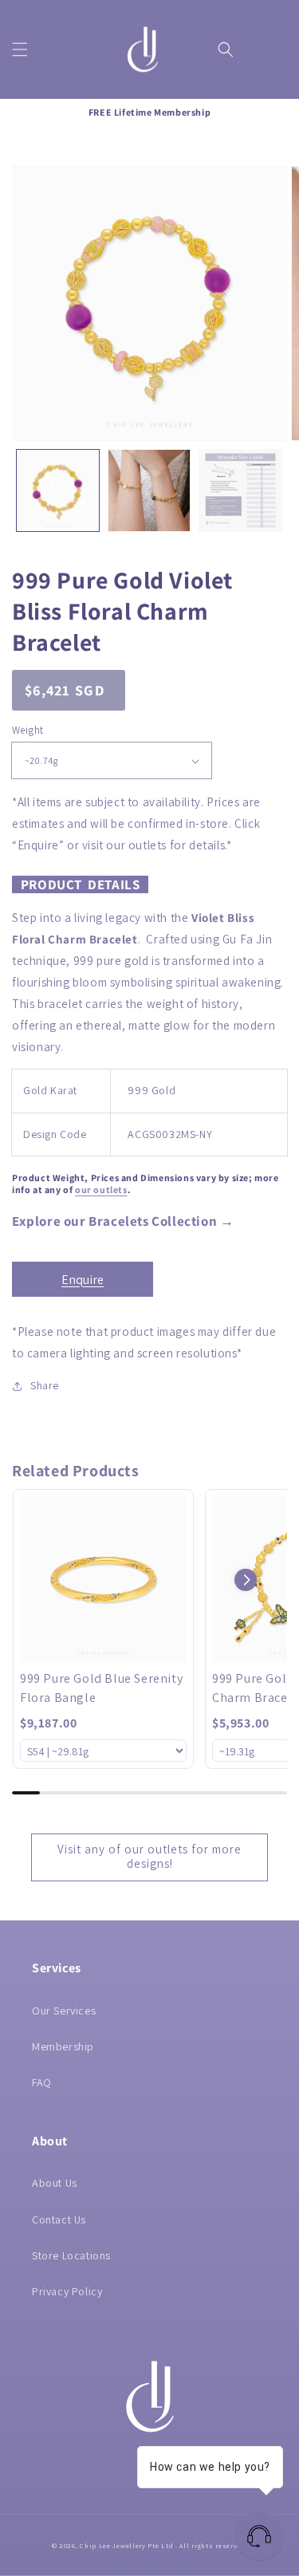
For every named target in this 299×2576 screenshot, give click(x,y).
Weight (28, 730)
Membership (63, 2046)
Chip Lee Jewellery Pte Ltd (126, 2545)
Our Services (64, 2011)
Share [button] (45, 1385)
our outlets (101, 1190)
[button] (20, 49)
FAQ (42, 2082)
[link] (103, 1579)
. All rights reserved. (211, 2545)
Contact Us (59, 2220)
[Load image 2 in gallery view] (149, 491)
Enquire (83, 1280)
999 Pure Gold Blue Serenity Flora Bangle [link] (101, 1688)
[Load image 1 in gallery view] (58, 491)
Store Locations (71, 2255)
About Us (55, 2183)
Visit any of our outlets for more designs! (149, 1856)
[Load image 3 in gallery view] (240, 491)
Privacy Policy (67, 2291)
